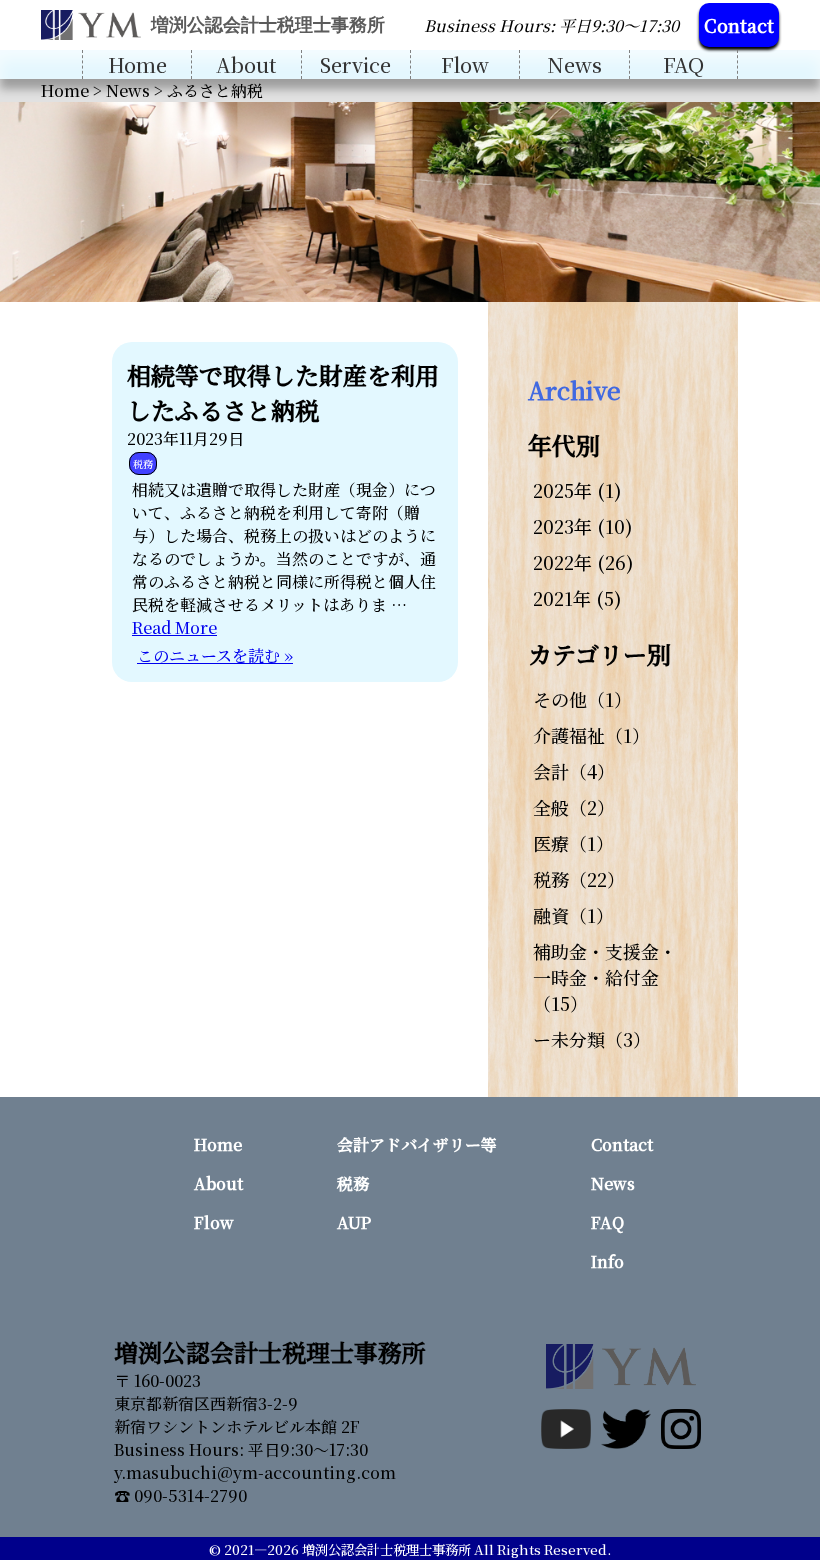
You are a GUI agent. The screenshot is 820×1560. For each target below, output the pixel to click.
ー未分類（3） (592, 1039)
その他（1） (582, 699)
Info (607, 1261)
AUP (354, 1222)
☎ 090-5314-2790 (180, 1495)
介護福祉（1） (591, 735)
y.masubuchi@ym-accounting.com (255, 1472)
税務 (143, 463)
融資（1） (573, 915)
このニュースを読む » (215, 655)
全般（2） (574, 807)
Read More (174, 627)
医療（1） (573, 843)
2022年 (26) (583, 562)
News (574, 64)
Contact (739, 25)
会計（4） (574, 771)
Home (137, 64)
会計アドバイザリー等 (417, 1144)
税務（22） (579, 879)
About (246, 64)
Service (355, 64)
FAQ (683, 64)
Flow (465, 64)
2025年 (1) (577, 490)
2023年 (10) (583, 526)
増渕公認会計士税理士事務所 (386, 1549)
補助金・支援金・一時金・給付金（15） (605, 977)
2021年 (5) (577, 598)
